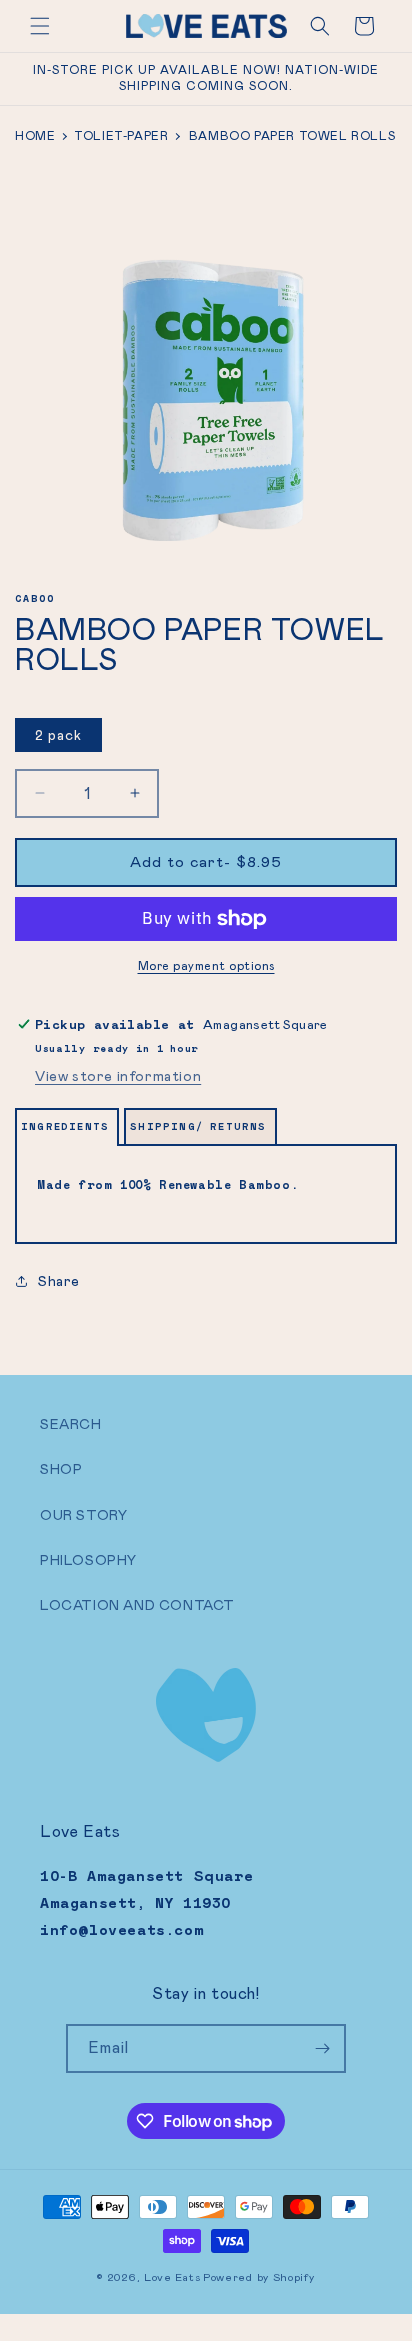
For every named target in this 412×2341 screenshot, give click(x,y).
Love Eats (172, 2277)
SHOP (61, 1469)
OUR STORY (83, 1515)
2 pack (58, 735)
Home (35, 136)
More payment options (206, 966)
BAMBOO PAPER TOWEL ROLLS (292, 136)
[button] (40, 26)
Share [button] (59, 1281)
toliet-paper (121, 136)
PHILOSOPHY (88, 1560)
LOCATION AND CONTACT (137, 1605)
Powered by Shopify (259, 2277)
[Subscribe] (322, 2048)
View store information (118, 1076)
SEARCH (71, 1424)
